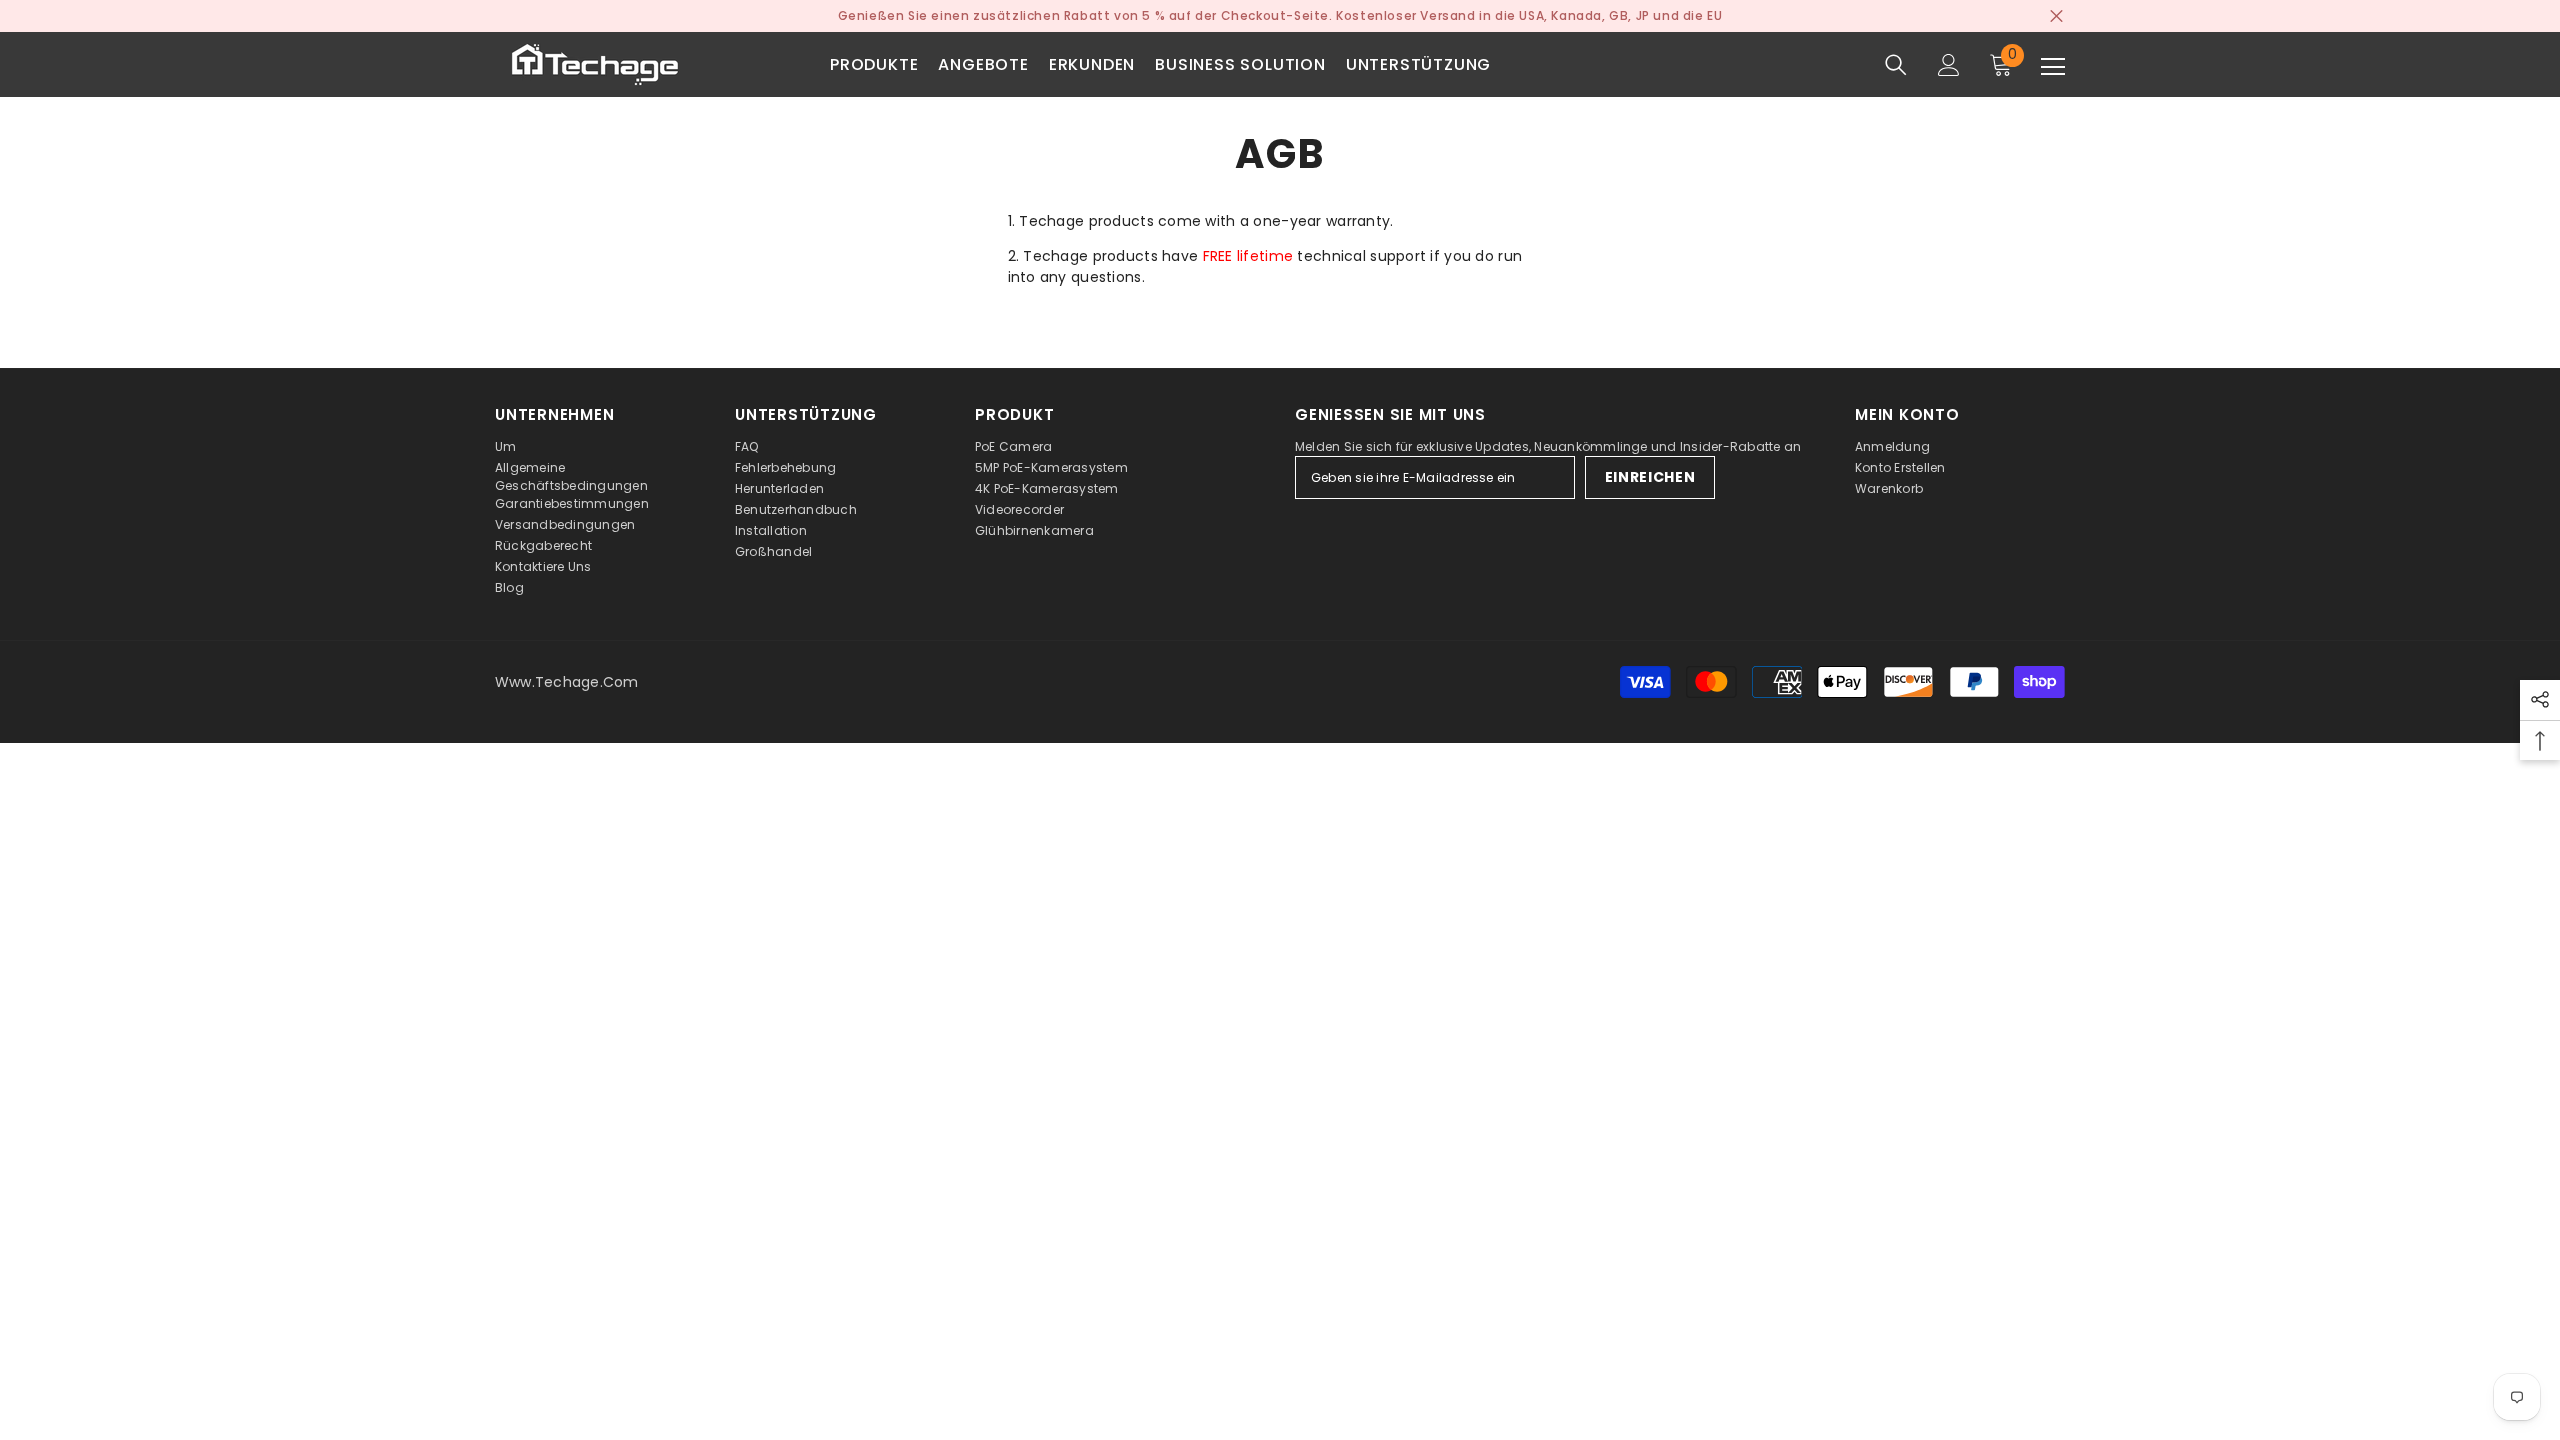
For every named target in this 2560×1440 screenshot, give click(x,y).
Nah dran (2056, 16)
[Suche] (1896, 65)
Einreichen (1650, 477)
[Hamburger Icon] (2053, 67)
